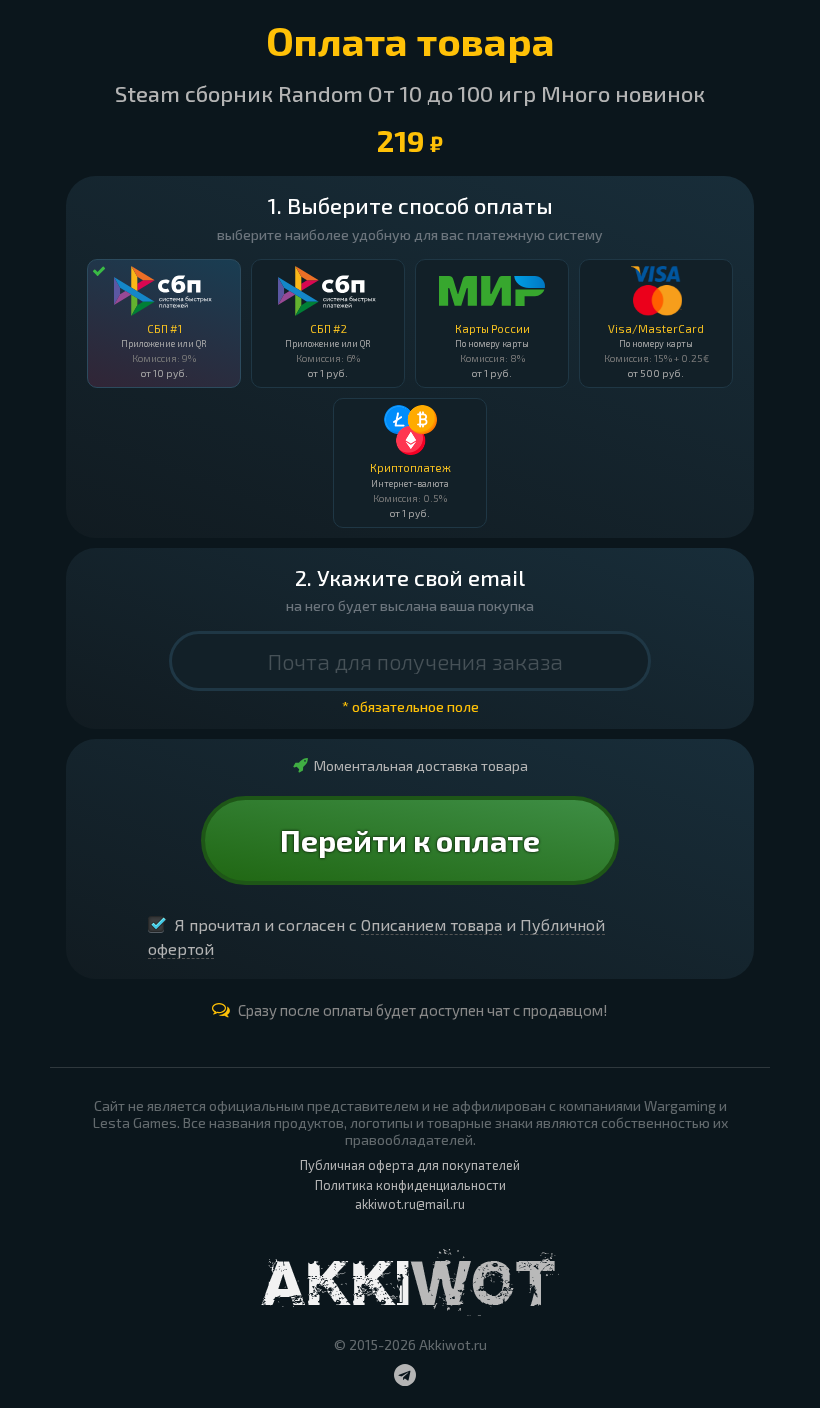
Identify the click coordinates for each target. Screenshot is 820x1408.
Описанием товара (431, 924)
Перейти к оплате (410, 840)
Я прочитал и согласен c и (376, 936)
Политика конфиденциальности (410, 1185)
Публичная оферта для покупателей (410, 1165)
